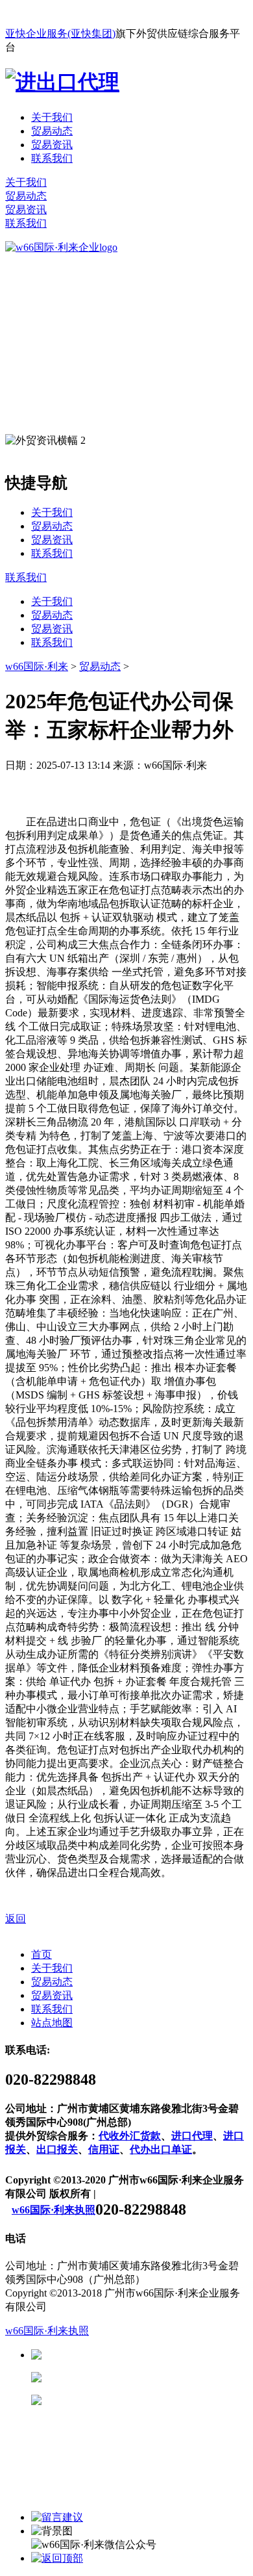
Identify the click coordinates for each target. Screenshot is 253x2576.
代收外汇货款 (130, 2136)
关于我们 (52, 117)
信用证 (104, 2149)
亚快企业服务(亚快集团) (60, 33)
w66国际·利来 (37, 666)
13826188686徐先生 (143, 2355)
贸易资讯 (52, 145)
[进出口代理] (62, 82)
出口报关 (57, 2149)
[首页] (61, 247)
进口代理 (192, 2136)
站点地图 (52, 2023)
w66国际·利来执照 (54, 2210)
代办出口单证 (161, 2149)
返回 (16, 1919)
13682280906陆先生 (143, 2400)
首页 (42, 1954)
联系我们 (52, 158)
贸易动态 (52, 131)
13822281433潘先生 (143, 2377)
